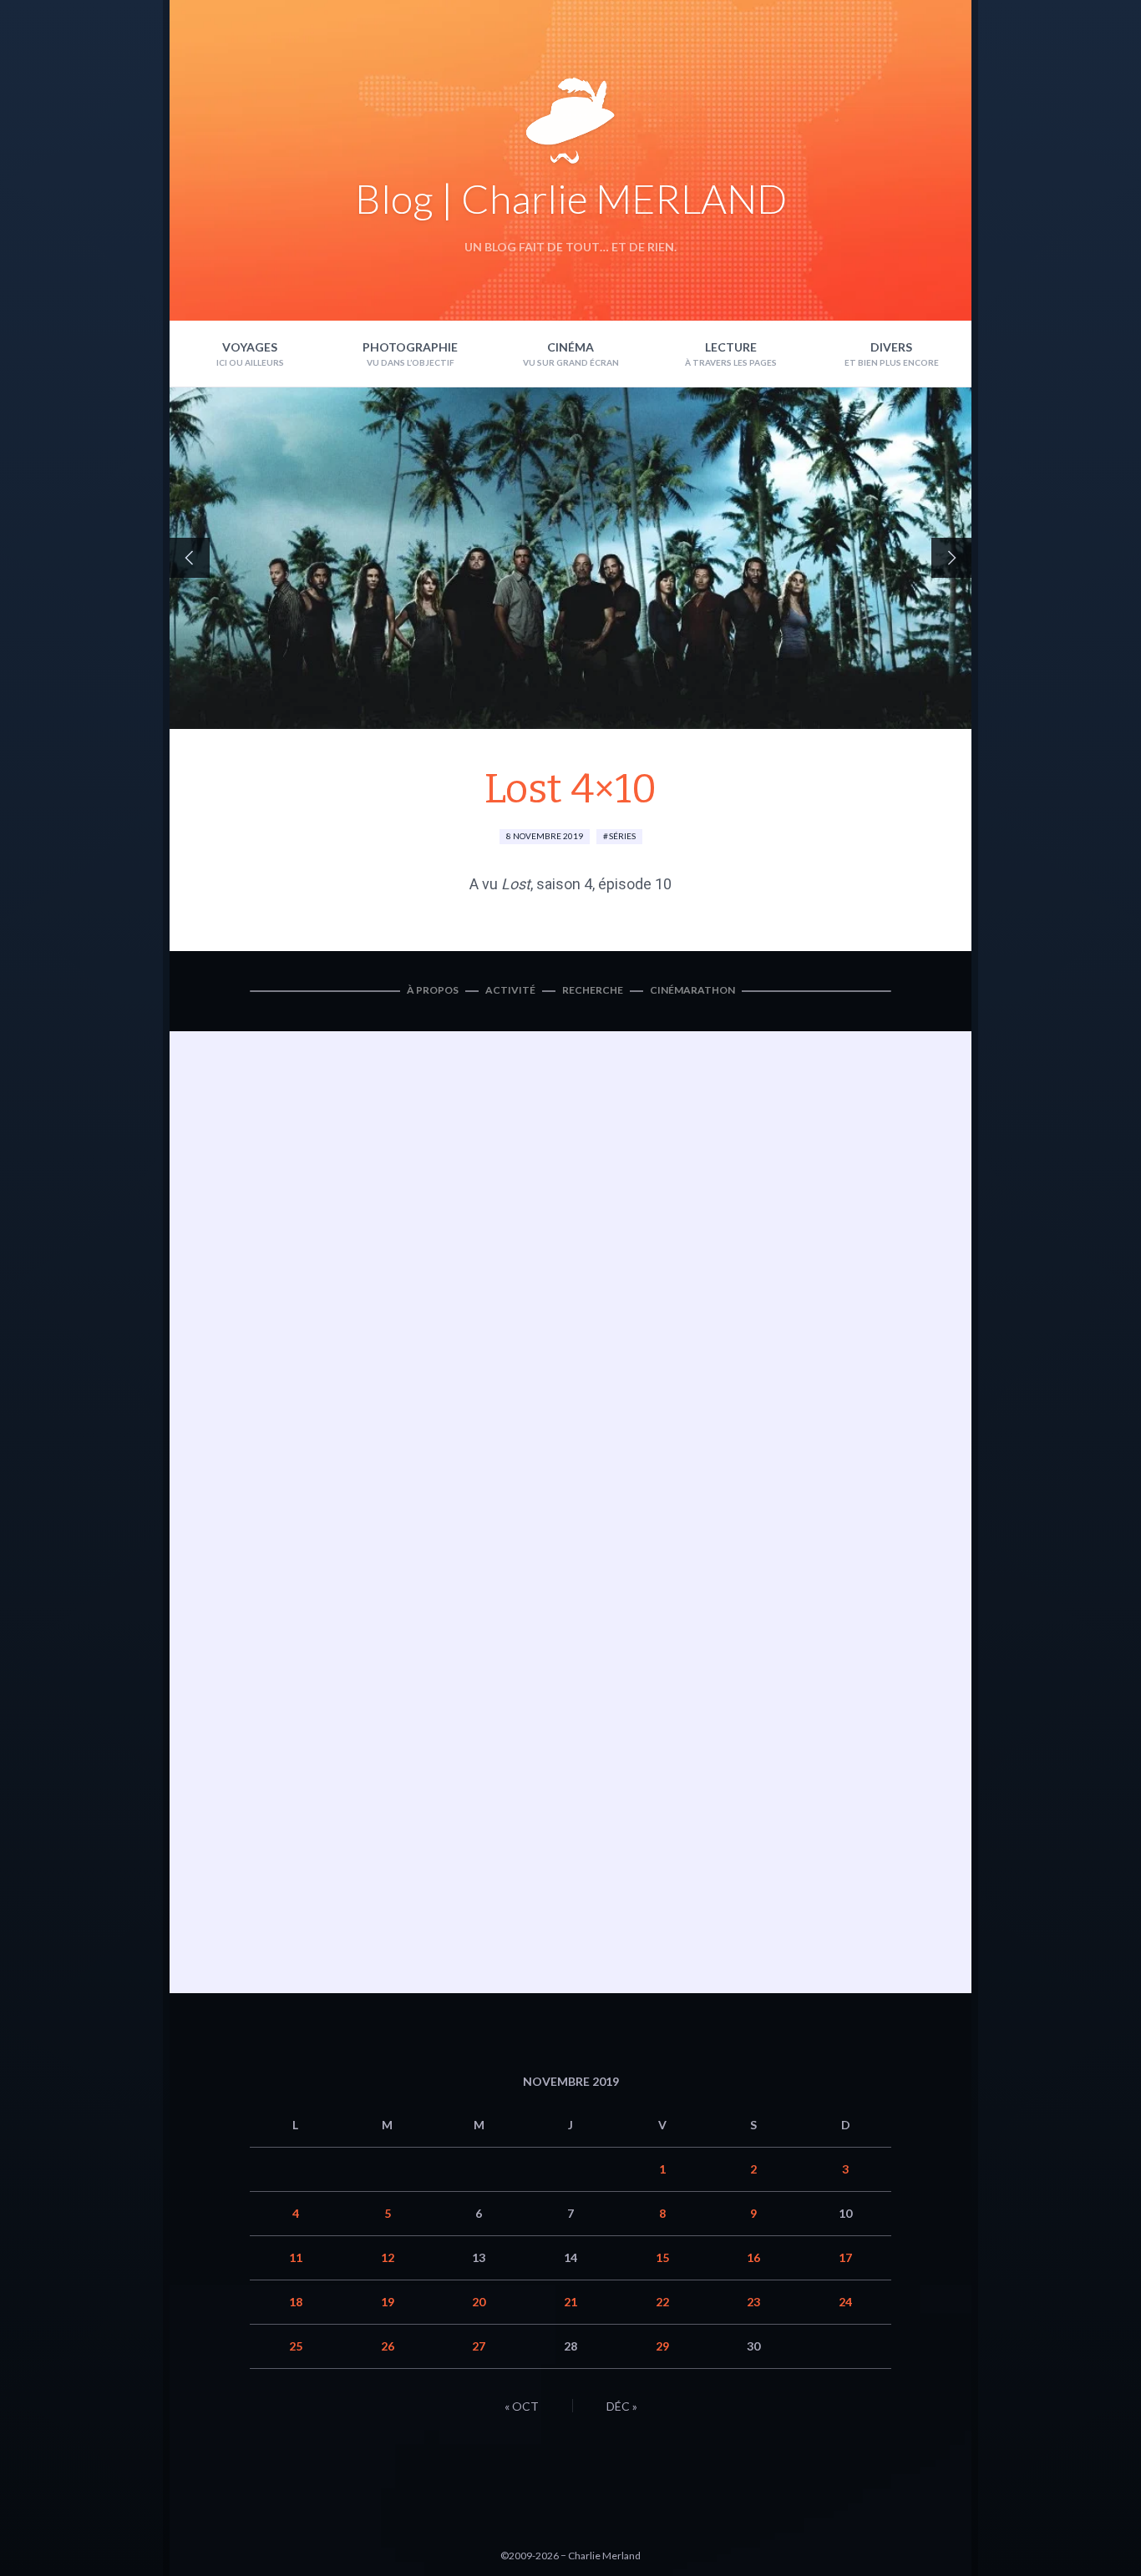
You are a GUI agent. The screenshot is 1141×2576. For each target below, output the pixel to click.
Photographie (410, 347)
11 (296, 2257)
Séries (622, 836)
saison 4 (564, 884)
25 (296, 2346)
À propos (433, 990)
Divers (891, 347)
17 (845, 2257)
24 (845, 2302)
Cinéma (570, 347)
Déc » (622, 2406)
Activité (510, 990)
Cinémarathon (692, 990)
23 (753, 2302)
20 (479, 2302)
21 (570, 2302)
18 (296, 2302)
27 (479, 2346)
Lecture (731, 347)
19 (388, 2302)
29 (662, 2346)
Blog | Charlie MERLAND (571, 198)
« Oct (522, 2406)
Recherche (593, 990)
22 (662, 2302)
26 (388, 2346)
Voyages (250, 347)
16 (753, 2257)
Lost (516, 884)
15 (662, 2257)
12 (388, 2257)
